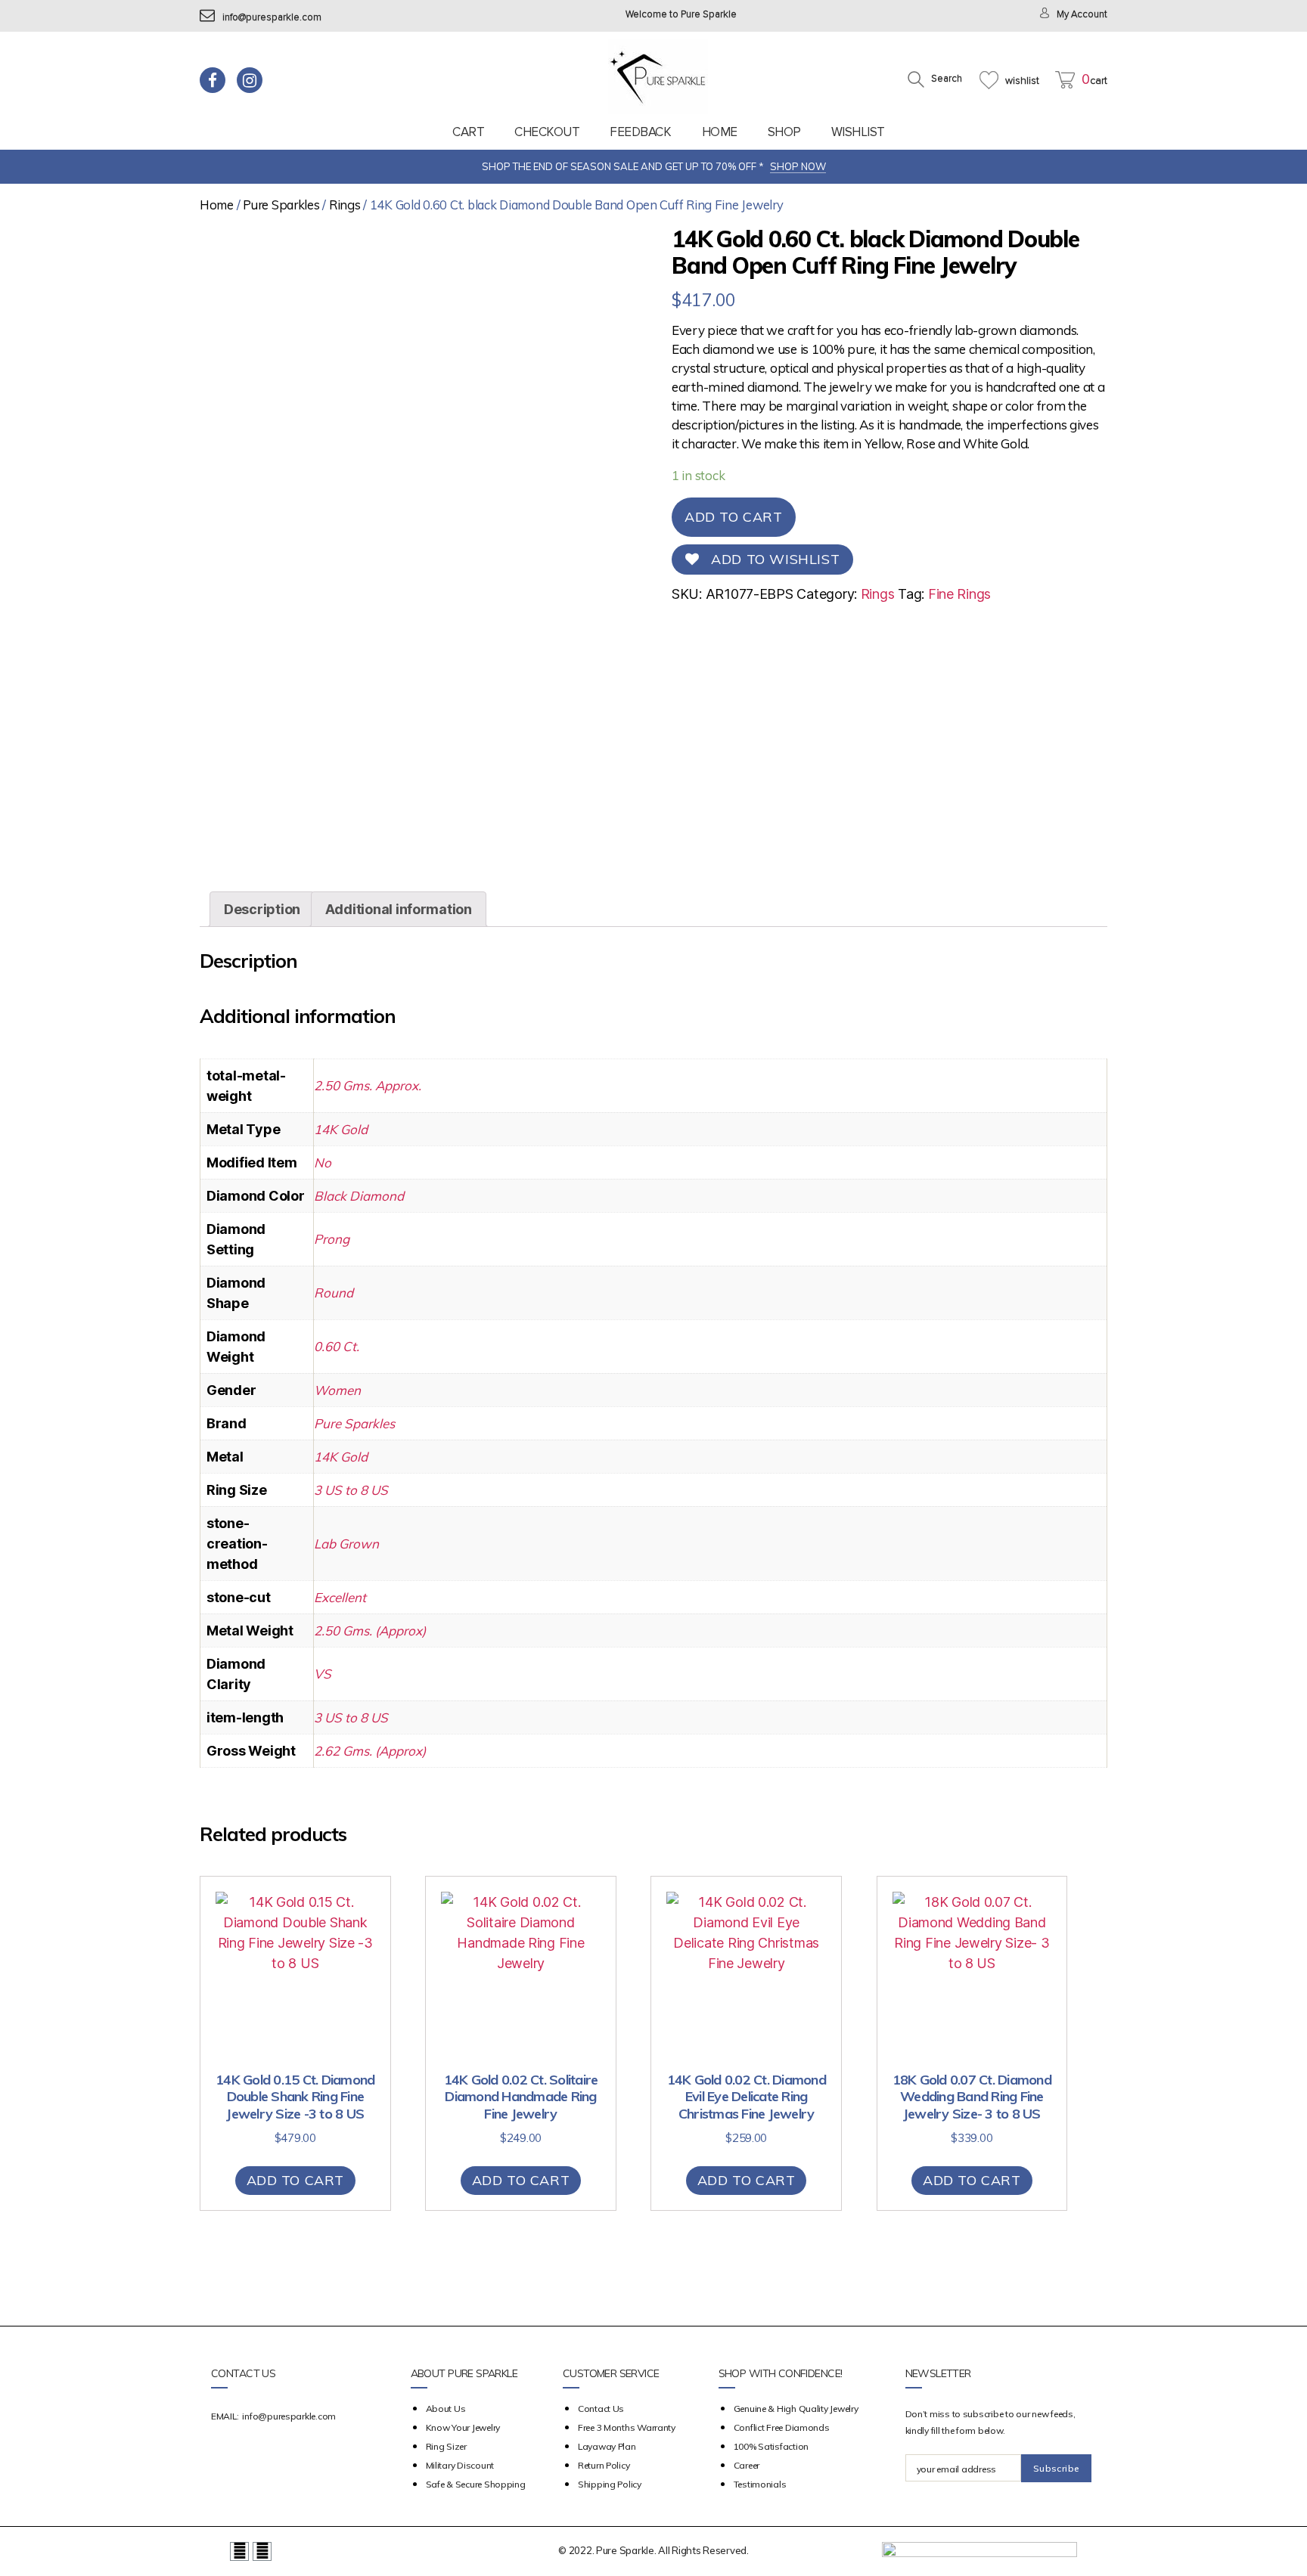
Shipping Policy (610, 2484)
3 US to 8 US (351, 1490)
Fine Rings (959, 594)
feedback (640, 132)
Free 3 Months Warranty (627, 2427)
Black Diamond (359, 1196)
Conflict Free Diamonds (782, 2427)
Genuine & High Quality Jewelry (796, 2409)
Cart (468, 132)
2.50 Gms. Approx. (368, 1085)
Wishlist (858, 132)
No (323, 1162)
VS (323, 1674)
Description (262, 909)
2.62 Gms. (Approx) (370, 1751)
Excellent (340, 1597)
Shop (784, 132)
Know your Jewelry (463, 2427)
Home (720, 132)
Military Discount (460, 2465)
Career (747, 2465)
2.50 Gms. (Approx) (370, 1631)
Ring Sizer (446, 2446)
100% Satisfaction (771, 2446)
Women (337, 1390)
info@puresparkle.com (272, 18)
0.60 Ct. (337, 1346)
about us (446, 2409)
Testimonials (760, 2484)
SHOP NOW (798, 166)
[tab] (262, 909)
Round (334, 1293)
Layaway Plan (607, 2446)
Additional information (399, 909)
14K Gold (341, 1129)
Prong (332, 1239)
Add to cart (734, 517)
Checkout (547, 132)
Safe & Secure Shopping (476, 2484)
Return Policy (604, 2465)
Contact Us (601, 2409)
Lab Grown (346, 1544)
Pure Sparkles (281, 205)
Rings (345, 205)
